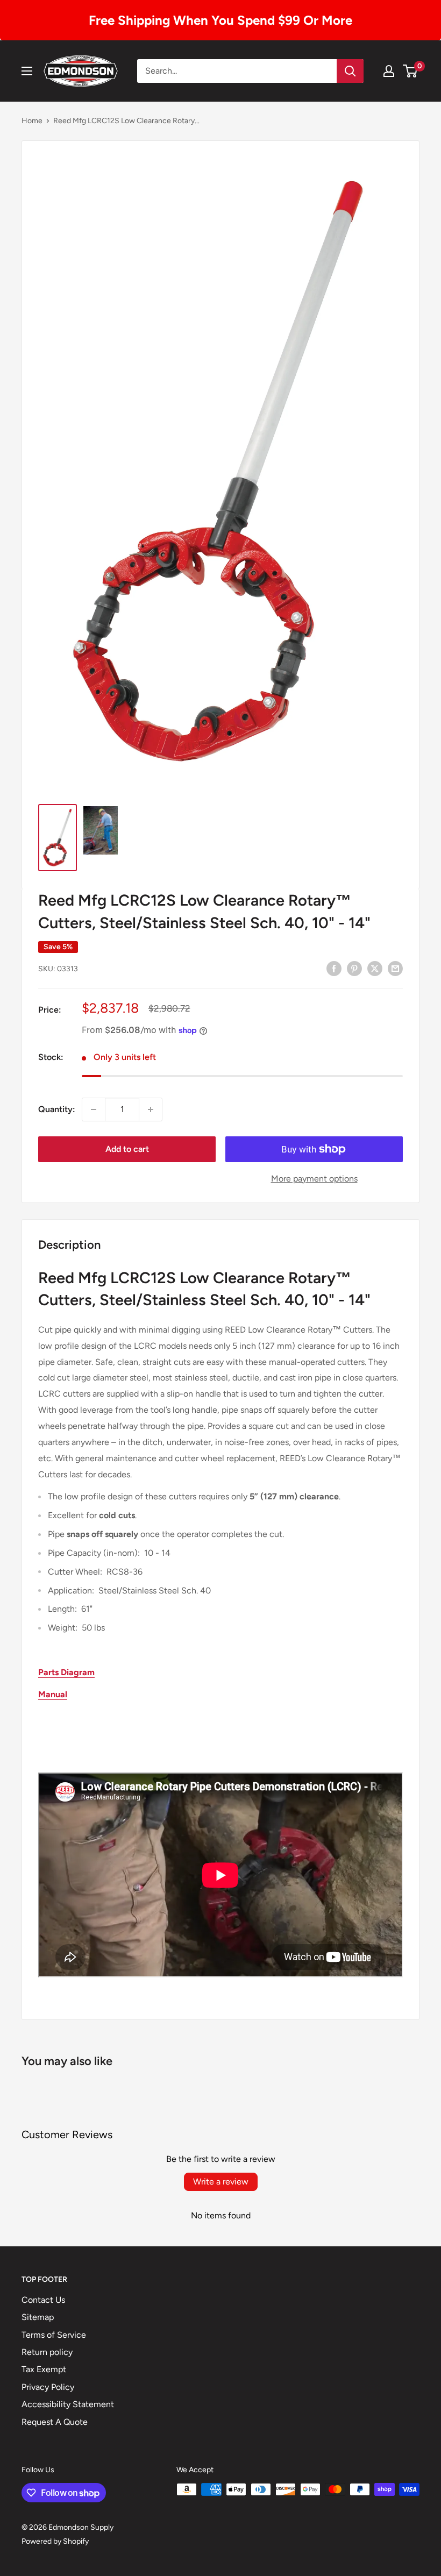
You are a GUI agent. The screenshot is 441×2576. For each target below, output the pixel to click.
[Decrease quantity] (94, 1109)
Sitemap (38, 2317)
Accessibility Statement (68, 2404)
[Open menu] (27, 71)
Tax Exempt (44, 2369)
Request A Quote (55, 2422)
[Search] (350, 71)
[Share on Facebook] (334, 968)
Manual (53, 1694)
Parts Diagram (66, 1672)
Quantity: (57, 1109)
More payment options (314, 1179)
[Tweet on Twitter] (375, 968)
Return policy (47, 2352)
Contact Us (43, 2300)
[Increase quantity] (151, 1109)
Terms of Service (54, 2335)
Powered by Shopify (55, 2541)
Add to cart (127, 1149)
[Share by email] (395, 968)
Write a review (221, 2182)
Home (32, 121)
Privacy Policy (48, 2387)
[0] (411, 71)
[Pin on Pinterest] (354, 968)
